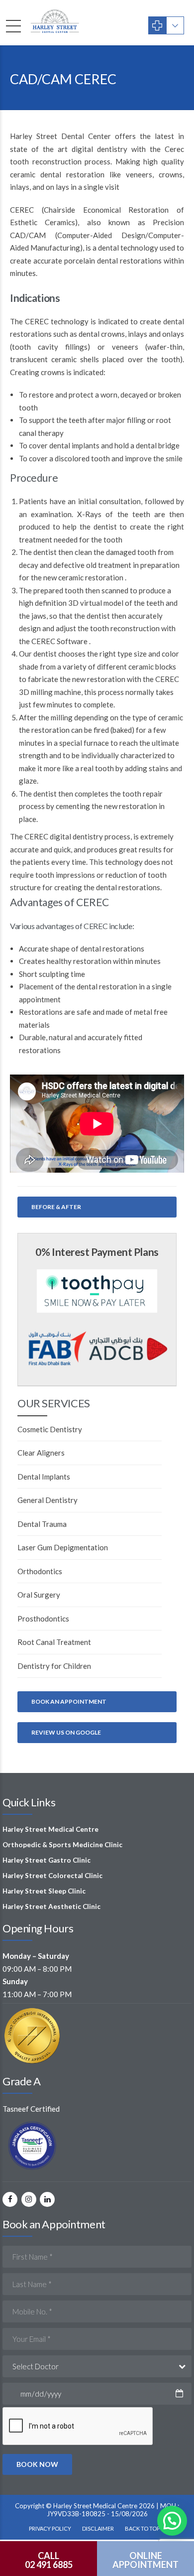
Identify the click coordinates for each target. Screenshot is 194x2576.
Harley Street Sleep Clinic (44, 1891)
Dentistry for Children (54, 1666)
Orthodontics (40, 1571)
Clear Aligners (41, 1453)
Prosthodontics (43, 1619)
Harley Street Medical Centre (50, 1829)
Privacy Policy (50, 2528)
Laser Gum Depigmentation (63, 1547)
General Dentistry (48, 1500)
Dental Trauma (42, 1524)
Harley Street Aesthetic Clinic (51, 1906)
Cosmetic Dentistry (50, 1429)
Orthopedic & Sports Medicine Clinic (62, 1845)
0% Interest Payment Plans (97, 1252)
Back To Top (142, 2528)
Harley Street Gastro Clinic (47, 1860)
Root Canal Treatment (54, 1642)
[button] (172, 2521)
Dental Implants (44, 1477)
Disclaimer (98, 2528)
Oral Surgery (39, 1595)
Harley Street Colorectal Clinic (52, 1876)
